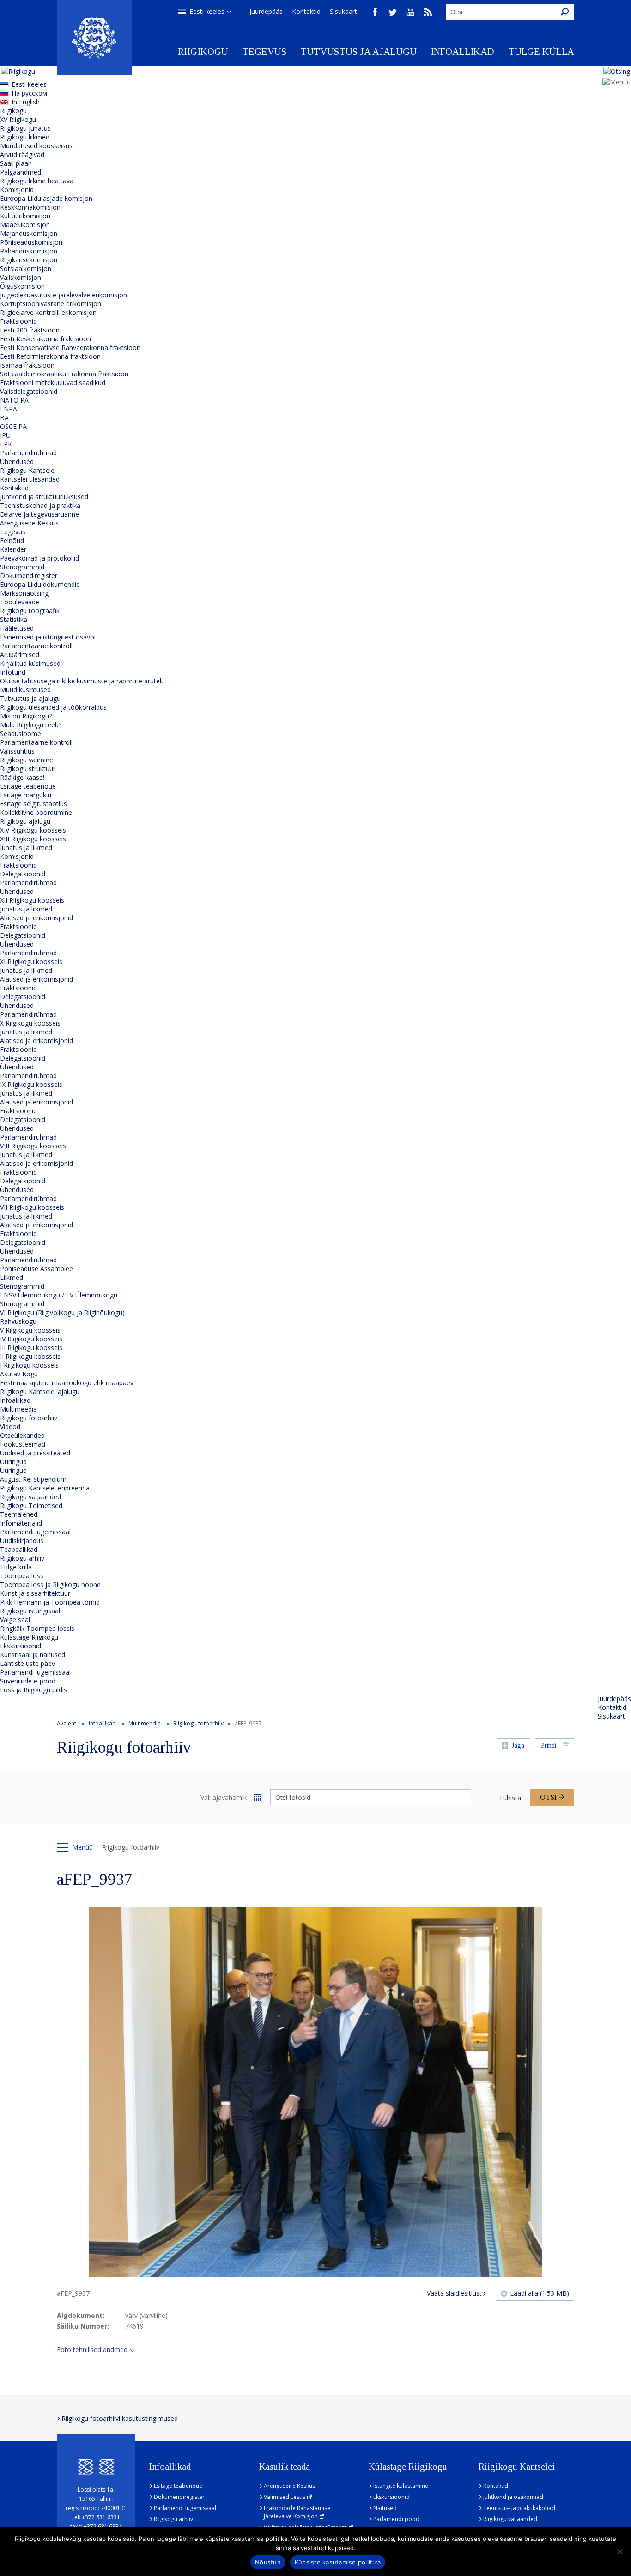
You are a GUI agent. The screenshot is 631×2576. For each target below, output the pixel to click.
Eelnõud (12, 540)
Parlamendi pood (396, 2519)
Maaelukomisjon (25, 225)
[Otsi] (564, 12)
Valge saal (15, 1620)
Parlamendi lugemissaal (35, 1532)
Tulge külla (541, 52)
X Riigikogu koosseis (30, 1023)
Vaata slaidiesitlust (454, 2293)
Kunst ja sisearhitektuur (35, 1593)
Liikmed (12, 1277)
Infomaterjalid (21, 1523)
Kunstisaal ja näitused (33, 1655)
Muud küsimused (25, 690)
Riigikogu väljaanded (30, 1497)
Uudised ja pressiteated (35, 1453)
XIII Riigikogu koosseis (33, 839)
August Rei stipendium (33, 1479)
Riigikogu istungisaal (30, 1611)
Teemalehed (19, 1514)
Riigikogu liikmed (25, 137)
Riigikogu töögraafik (30, 611)
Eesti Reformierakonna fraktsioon (50, 356)
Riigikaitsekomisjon (29, 260)
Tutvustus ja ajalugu (358, 52)
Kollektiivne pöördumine (36, 812)
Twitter (393, 12)
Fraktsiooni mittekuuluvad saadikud (53, 383)
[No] (619, 2552)
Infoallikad (462, 52)
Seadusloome (21, 733)
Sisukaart (343, 11)
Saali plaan (16, 163)
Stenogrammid (22, 567)
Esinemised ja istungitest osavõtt (49, 637)
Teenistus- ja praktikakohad (519, 2508)
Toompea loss (22, 1576)
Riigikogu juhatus (25, 128)
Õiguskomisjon (22, 286)
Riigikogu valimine (27, 760)
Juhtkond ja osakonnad (513, 2497)
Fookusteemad (23, 1444)
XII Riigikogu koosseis (32, 900)
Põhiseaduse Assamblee (36, 1269)
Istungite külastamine (401, 2486)
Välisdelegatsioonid (29, 391)
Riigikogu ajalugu (25, 821)
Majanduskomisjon (29, 233)
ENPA (9, 409)
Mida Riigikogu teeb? (31, 725)
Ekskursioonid (21, 1646)
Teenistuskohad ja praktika (40, 505)
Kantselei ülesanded (30, 479)
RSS (428, 12)
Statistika (14, 619)
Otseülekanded (22, 1435)
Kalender (13, 549)
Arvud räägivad (22, 154)
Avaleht (67, 1723)
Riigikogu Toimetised (31, 1505)
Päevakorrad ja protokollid (39, 558)
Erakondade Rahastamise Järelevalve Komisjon (297, 2512)
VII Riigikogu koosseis (32, 1207)
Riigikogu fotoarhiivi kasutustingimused (120, 2418)
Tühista (510, 1798)
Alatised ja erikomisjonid (36, 918)
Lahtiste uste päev (27, 1663)
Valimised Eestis (285, 2497)
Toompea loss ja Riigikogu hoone (50, 1584)
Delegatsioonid (23, 874)
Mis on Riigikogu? (26, 716)
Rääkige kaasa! (22, 777)
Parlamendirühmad (28, 453)
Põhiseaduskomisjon (31, 242)
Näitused (385, 2508)
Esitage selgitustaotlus (33, 804)
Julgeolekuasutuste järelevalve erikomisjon (64, 295)
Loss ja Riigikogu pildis (33, 1690)
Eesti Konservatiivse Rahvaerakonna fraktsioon (70, 347)
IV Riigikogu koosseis (31, 1339)
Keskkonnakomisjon (30, 207)
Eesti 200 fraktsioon (30, 330)
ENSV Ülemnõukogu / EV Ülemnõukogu (59, 1295)
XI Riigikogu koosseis (31, 962)
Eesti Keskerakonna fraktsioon (46, 339)
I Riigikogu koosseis (29, 1365)
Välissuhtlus (17, 751)
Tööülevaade (20, 602)
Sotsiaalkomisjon (26, 268)
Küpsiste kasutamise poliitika (338, 2562)
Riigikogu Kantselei (28, 470)
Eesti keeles (207, 11)
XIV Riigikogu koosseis (33, 830)
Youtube (410, 12)
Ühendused (17, 462)
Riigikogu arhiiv (22, 1558)
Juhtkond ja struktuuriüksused (44, 497)
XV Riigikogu (18, 119)
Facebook (375, 12)
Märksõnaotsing (24, 593)
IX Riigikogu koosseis (31, 1084)
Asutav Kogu (19, 1374)
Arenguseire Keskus (29, 523)
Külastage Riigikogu (29, 1637)
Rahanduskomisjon (29, 251)
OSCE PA (13, 426)
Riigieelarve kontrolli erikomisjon (48, 312)
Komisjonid (17, 190)
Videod (10, 1427)
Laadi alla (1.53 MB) (540, 2293)
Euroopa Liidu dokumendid (40, 584)
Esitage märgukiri (26, 795)
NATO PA (14, 400)
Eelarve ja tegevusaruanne (39, 514)
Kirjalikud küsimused (30, 663)
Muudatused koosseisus (36, 146)
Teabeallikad (19, 1549)
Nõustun (268, 2562)
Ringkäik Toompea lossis (37, 1628)
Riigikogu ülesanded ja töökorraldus (53, 707)
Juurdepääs (266, 11)
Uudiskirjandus (22, 1541)
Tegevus (264, 52)
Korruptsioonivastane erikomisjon (51, 304)
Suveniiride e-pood (28, 1681)
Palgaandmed (21, 172)
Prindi (549, 1746)
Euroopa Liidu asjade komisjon (46, 198)
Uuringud (13, 1462)
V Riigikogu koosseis (30, 1330)
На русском (29, 93)
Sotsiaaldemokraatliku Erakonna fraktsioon (64, 374)
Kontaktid (306, 11)
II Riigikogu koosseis (30, 1356)
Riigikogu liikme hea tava (37, 181)
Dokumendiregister (29, 576)
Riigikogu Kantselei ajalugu (40, 1391)
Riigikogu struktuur (28, 769)
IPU (5, 435)
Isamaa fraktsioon (27, 365)
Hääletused (17, 628)
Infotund (13, 672)
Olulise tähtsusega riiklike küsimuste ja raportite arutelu (82, 681)
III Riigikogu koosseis (31, 1348)
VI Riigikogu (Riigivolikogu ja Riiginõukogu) (62, 1312)
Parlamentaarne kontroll (36, 646)
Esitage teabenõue (28, 786)
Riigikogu (203, 52)
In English (26, 102)
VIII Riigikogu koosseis (33, 1146)
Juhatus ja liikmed (26, 848)
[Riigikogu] (94, 37)
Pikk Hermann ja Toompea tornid (50, 1602)
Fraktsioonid (18, 321)
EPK (6, 444)
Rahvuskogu (18, 1321)
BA (4, 418)
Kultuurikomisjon (25, 216)
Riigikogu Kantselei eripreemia (45, 1488)
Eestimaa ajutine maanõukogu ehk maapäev (67, 1383)
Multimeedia (18, 1409)
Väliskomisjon (21, 277)
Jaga (518, 1746)
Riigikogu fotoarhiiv (29, 1418)
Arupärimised (20, 655)
